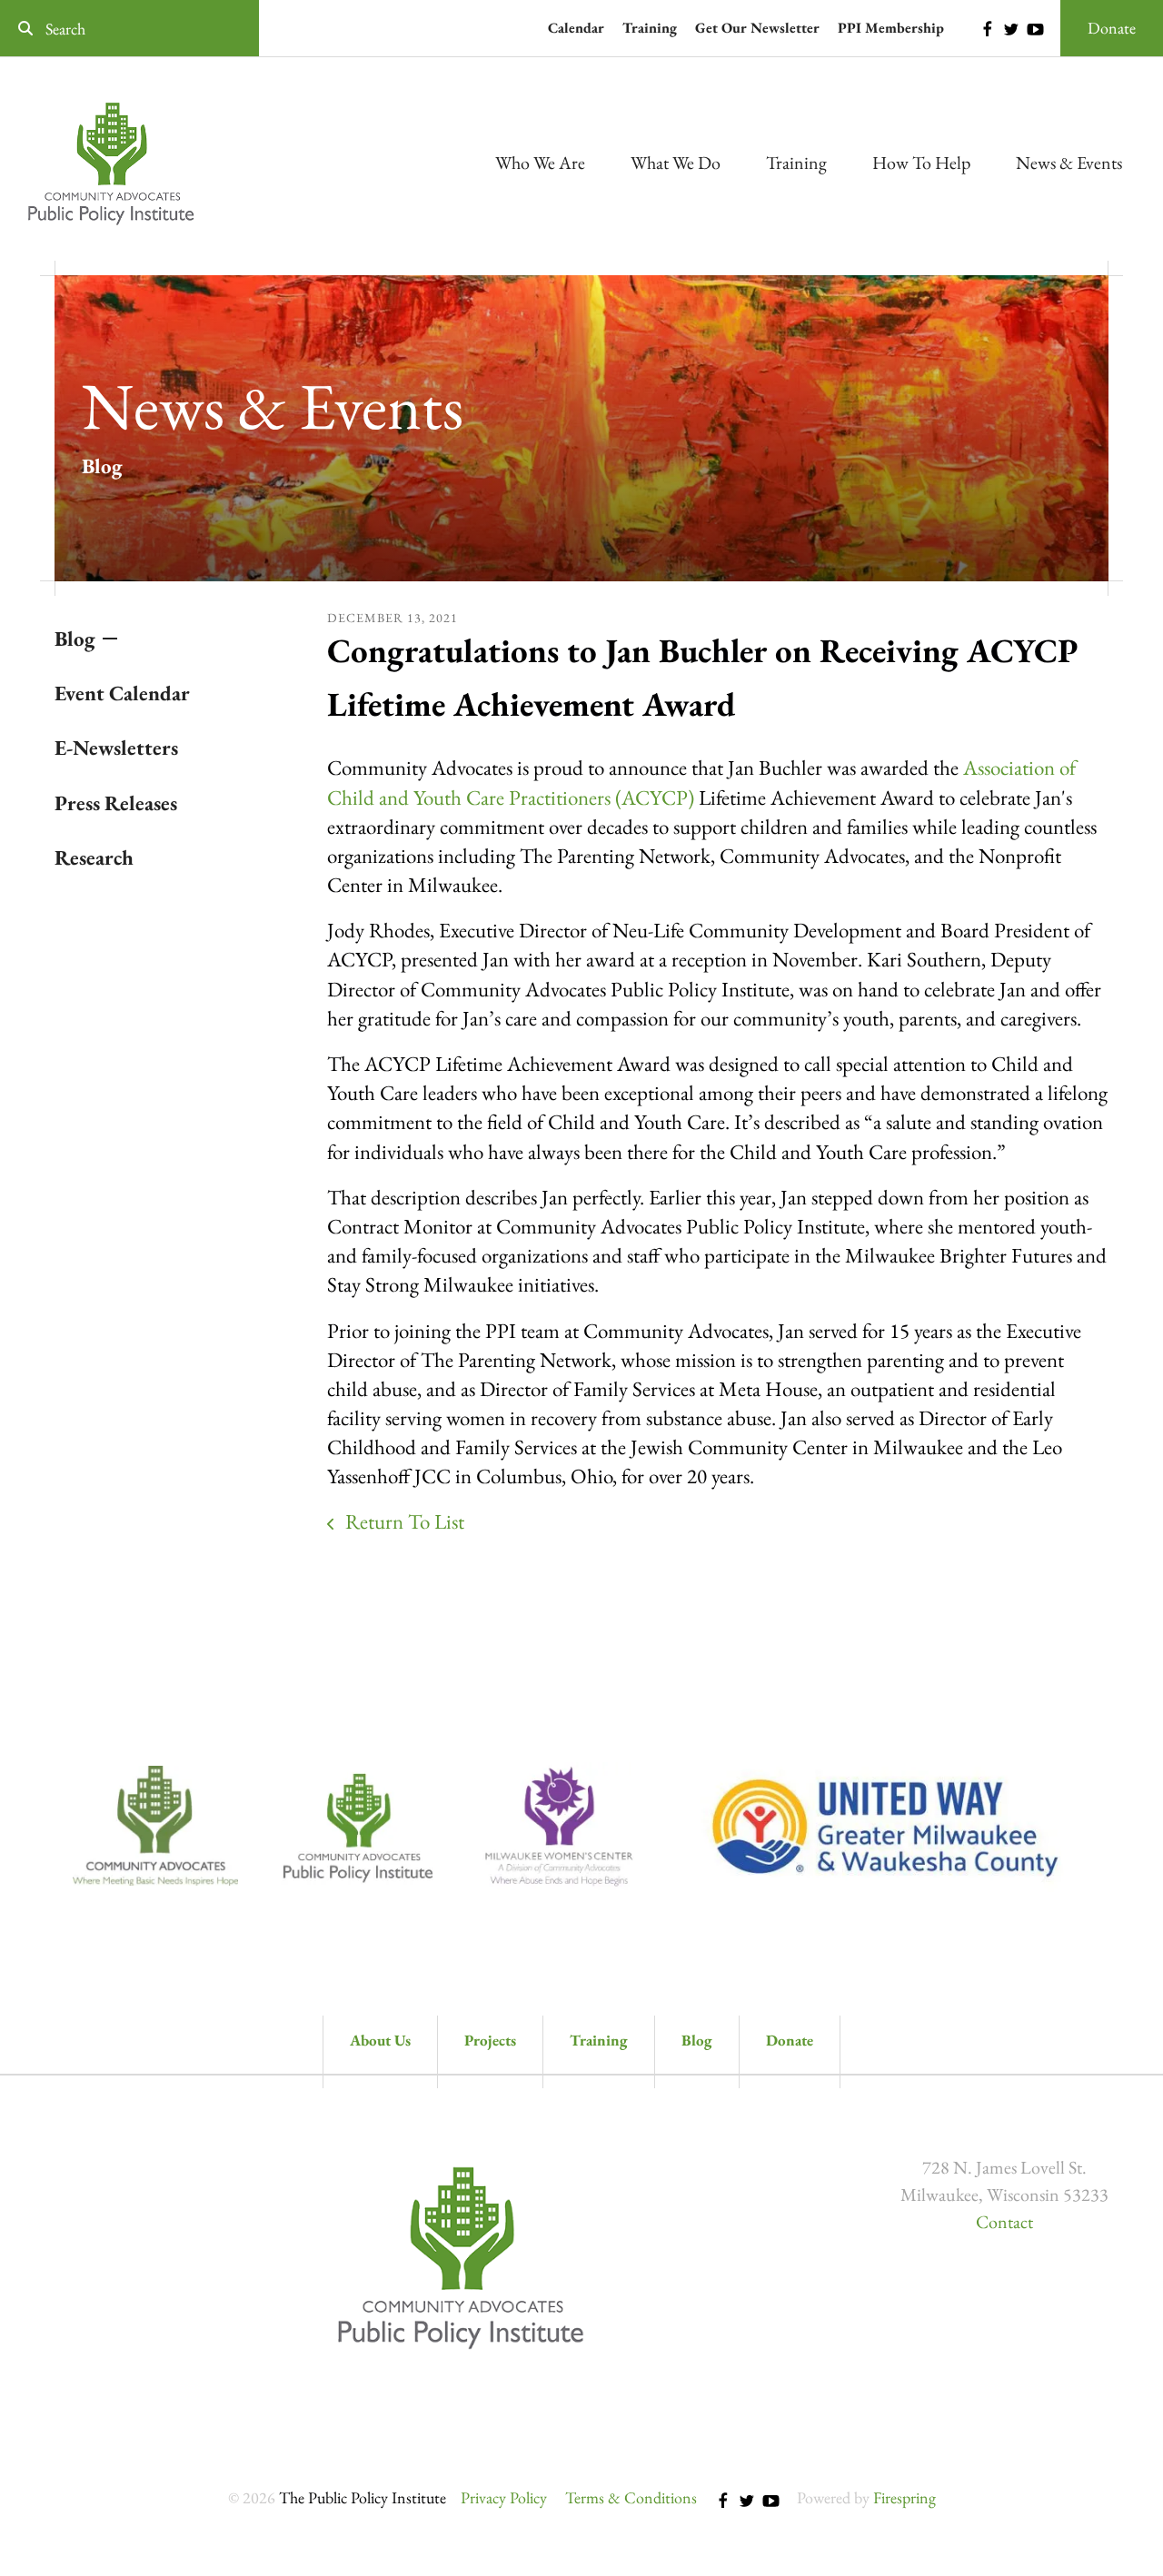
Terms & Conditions (631, 2497)
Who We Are (540, 163)
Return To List (403, 1521)
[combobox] (129, 29)
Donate (1112, 28)
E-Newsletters (116, 748)
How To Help (921, 163)
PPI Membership (891, 28)
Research (94, 857)
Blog (75, 639)
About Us (380, 2040)
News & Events (1069, 163)
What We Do (676, 163)
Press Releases (116, 803)
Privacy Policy (504, 2497)
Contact (1004, 2222)
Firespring (905, 2497)
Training (650, 28)
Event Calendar (122, 693)
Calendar (576, 28)
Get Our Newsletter (757, 28)
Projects (490, 2040)
